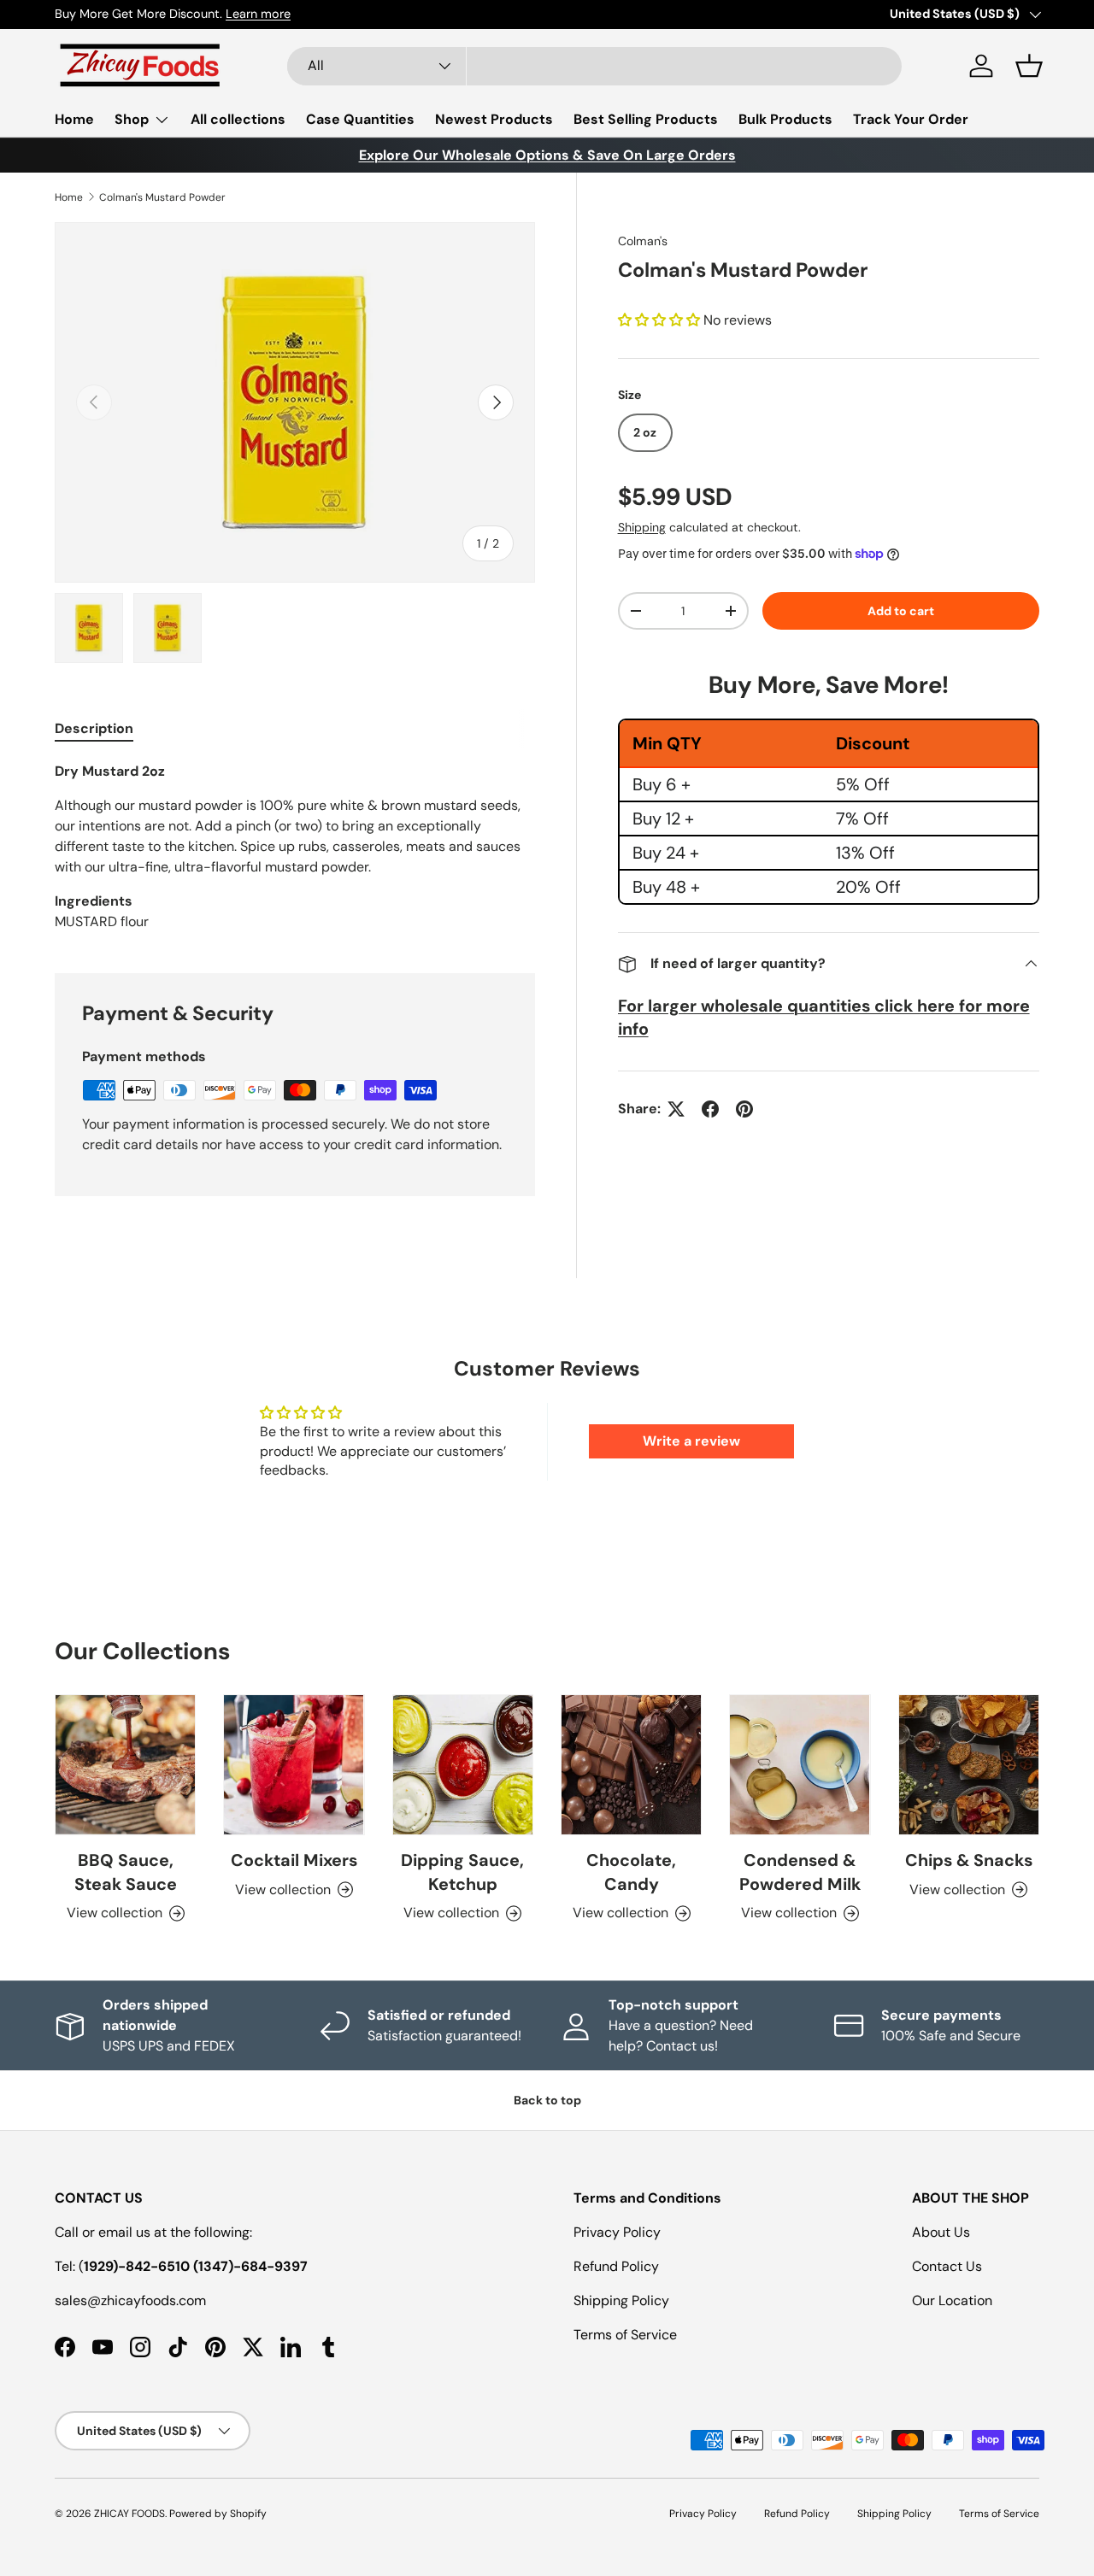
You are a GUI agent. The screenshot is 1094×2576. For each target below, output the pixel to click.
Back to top (547, 2100)
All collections (238, 119)
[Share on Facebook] (710, 1109)
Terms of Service (625, 2335)
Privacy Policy (617, 2232)
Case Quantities (360, 119)
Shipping (642, 527)
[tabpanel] (295, 847)
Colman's (643, 241)
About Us (941, 2232)
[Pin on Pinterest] (744, 1109)
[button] (1029, 66)
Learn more (258, 14)
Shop (132, 119)
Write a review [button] (691, 1441)
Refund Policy (616, 2266)
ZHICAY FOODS (129, 2514)
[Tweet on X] (676, 1109)
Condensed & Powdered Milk (800, 1872)
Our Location (952, 2300)
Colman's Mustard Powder (162, 197)
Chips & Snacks (969, 1860)
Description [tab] (94, 728)
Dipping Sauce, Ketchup (462, 1872)
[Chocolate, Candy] (631, 1765)
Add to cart (901, 611)
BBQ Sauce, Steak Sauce (126, 1872)
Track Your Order (911, 119)
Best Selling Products (646, 119)
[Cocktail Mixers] (294, 1765)
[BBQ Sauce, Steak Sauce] (125, 1765)
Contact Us (947, 2266)
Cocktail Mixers (294, 1860)
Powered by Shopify (218, 2514)
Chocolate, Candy (631, 1872)
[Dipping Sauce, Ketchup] (463, 1765)
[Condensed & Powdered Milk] (800, 1765)
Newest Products (494, 119)
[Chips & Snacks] (969, 1765)
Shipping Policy (621, 2300)
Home (74, 119)
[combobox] (594, 66)
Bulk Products (785, 119)
